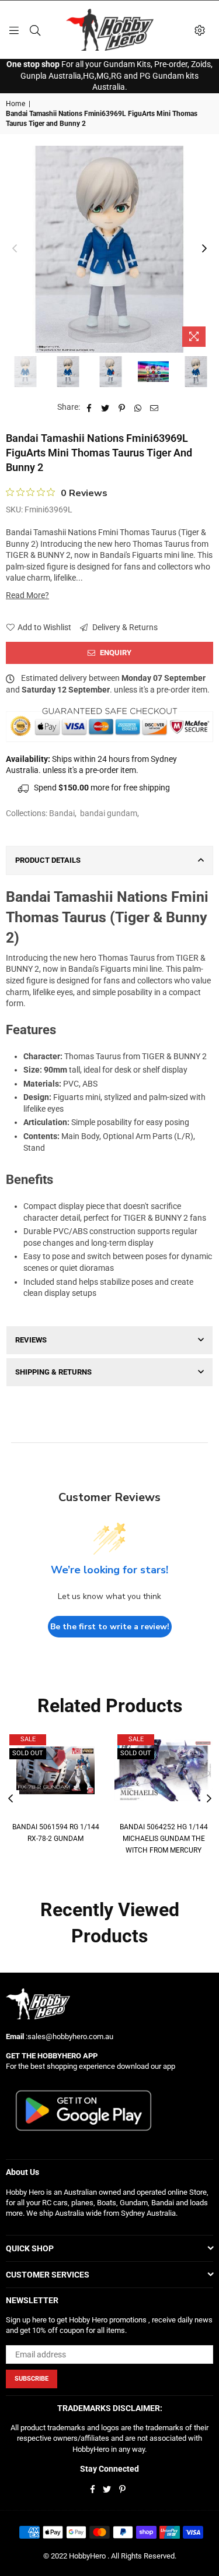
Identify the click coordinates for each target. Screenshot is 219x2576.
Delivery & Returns (124, 627)
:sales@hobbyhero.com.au (69, 2036)
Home (15, 104)
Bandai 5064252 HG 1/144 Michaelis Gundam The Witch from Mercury (164, 1838)
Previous (15, 249)
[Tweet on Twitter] (105, 407)
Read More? (27, 595)
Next (204, 249)
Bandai (62, 813)
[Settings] (200, 30)
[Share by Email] (154, 407)
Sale (28, 1739)
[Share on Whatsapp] (138, 407)
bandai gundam (109, 813)
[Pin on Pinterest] (122, 407)
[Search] (35, 30)
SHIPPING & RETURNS (53, 1372)
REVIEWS (31, 1340)
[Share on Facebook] (89, 407)
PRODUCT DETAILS (48, 860)
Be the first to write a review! (110, 1627)
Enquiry (115, 653)
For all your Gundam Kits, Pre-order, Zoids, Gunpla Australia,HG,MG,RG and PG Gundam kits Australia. (109, 75)
